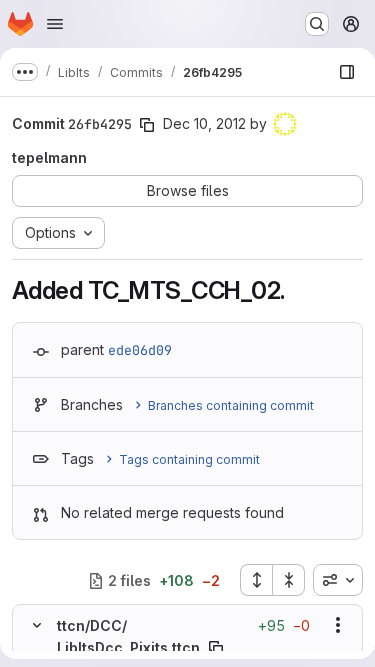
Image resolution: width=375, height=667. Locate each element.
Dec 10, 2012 (204, 123)
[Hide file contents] (37, 625)
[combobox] (338, 580)
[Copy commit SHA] (147, 125)
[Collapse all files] (289, 580)
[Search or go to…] (317, 24)
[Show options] (338, 625)
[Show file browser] (347, 72)
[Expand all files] (256, 580)
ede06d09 (140, 350)
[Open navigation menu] (55, 24)
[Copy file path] (216, 648)
